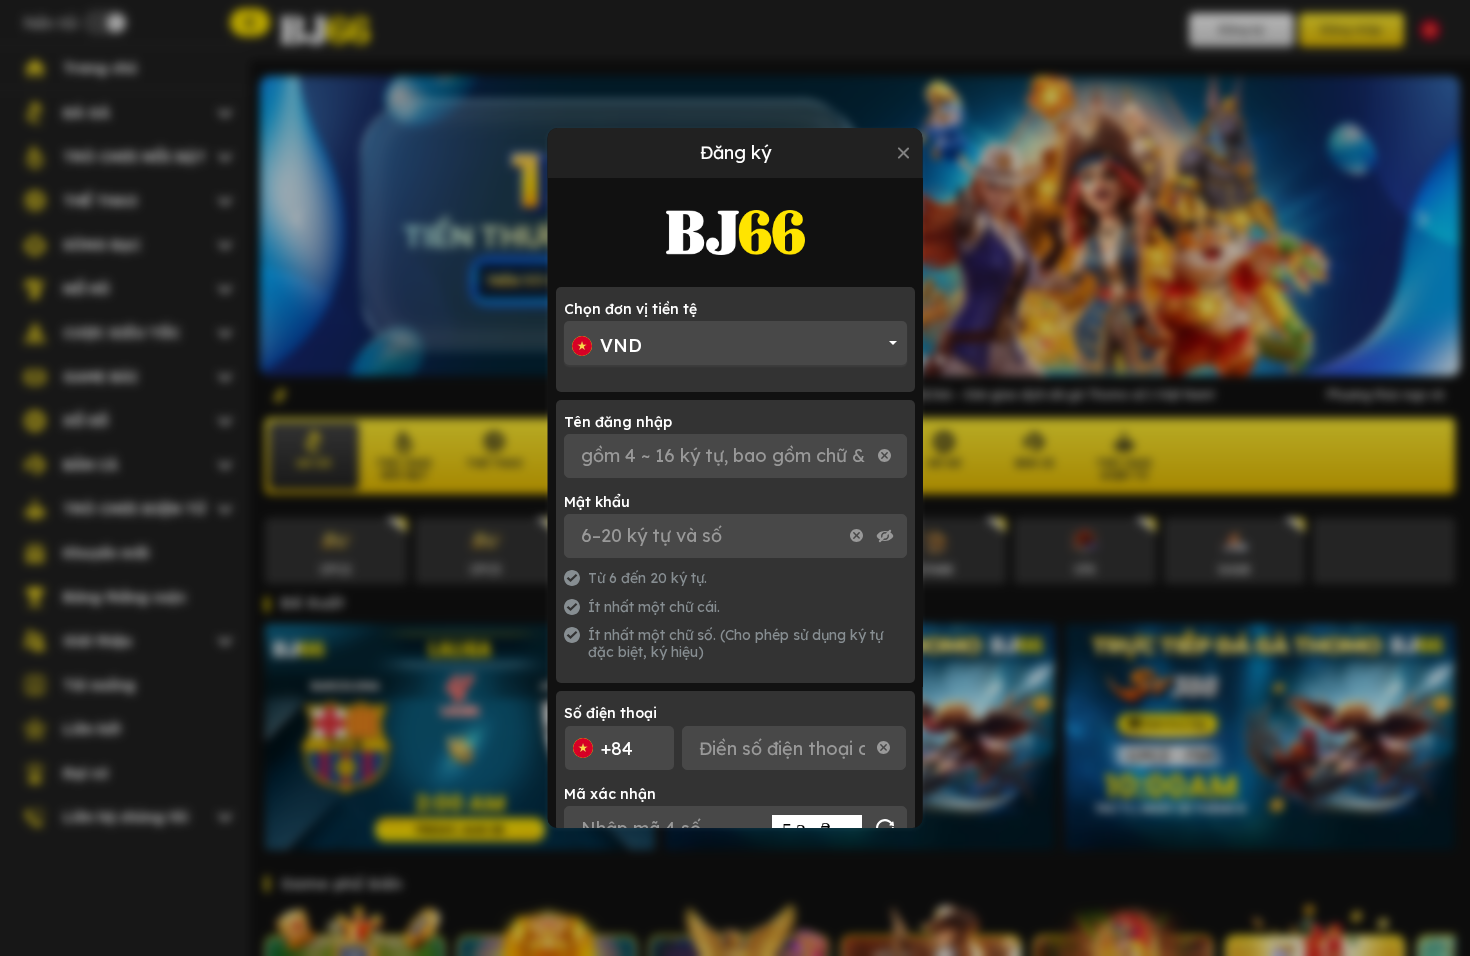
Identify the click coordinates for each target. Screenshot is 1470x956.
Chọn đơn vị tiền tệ (630, 309)
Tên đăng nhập (618, 422)
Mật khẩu (597, 502)
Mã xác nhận (610, 794)
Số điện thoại (610, 713)
